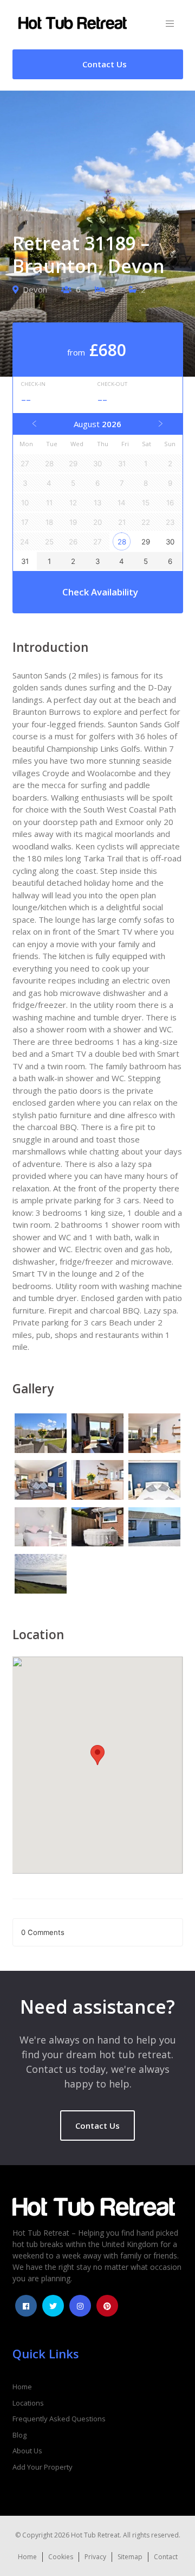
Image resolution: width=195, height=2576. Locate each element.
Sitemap (130, 2557)
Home (22, 2387)
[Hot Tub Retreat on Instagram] (80, 2306)
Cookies (61, 2557)
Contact (166, 2557)
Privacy (95, 2557)
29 (146, 542)
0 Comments (43, 1932)
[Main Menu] (170, 24)
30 (170, 542)
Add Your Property (43, 2467)
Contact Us (97, 2125)
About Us (27, 2451)
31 (25, 561)
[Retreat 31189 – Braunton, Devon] (41, 1435)
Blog (19, 2435)
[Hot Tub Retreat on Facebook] (26, 2306)
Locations (28, 2403)
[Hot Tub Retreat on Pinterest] (107, 2306)
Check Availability (100, 592)
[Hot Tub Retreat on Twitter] (53, 2306)
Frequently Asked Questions (59, 2419)
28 (122, 542)
